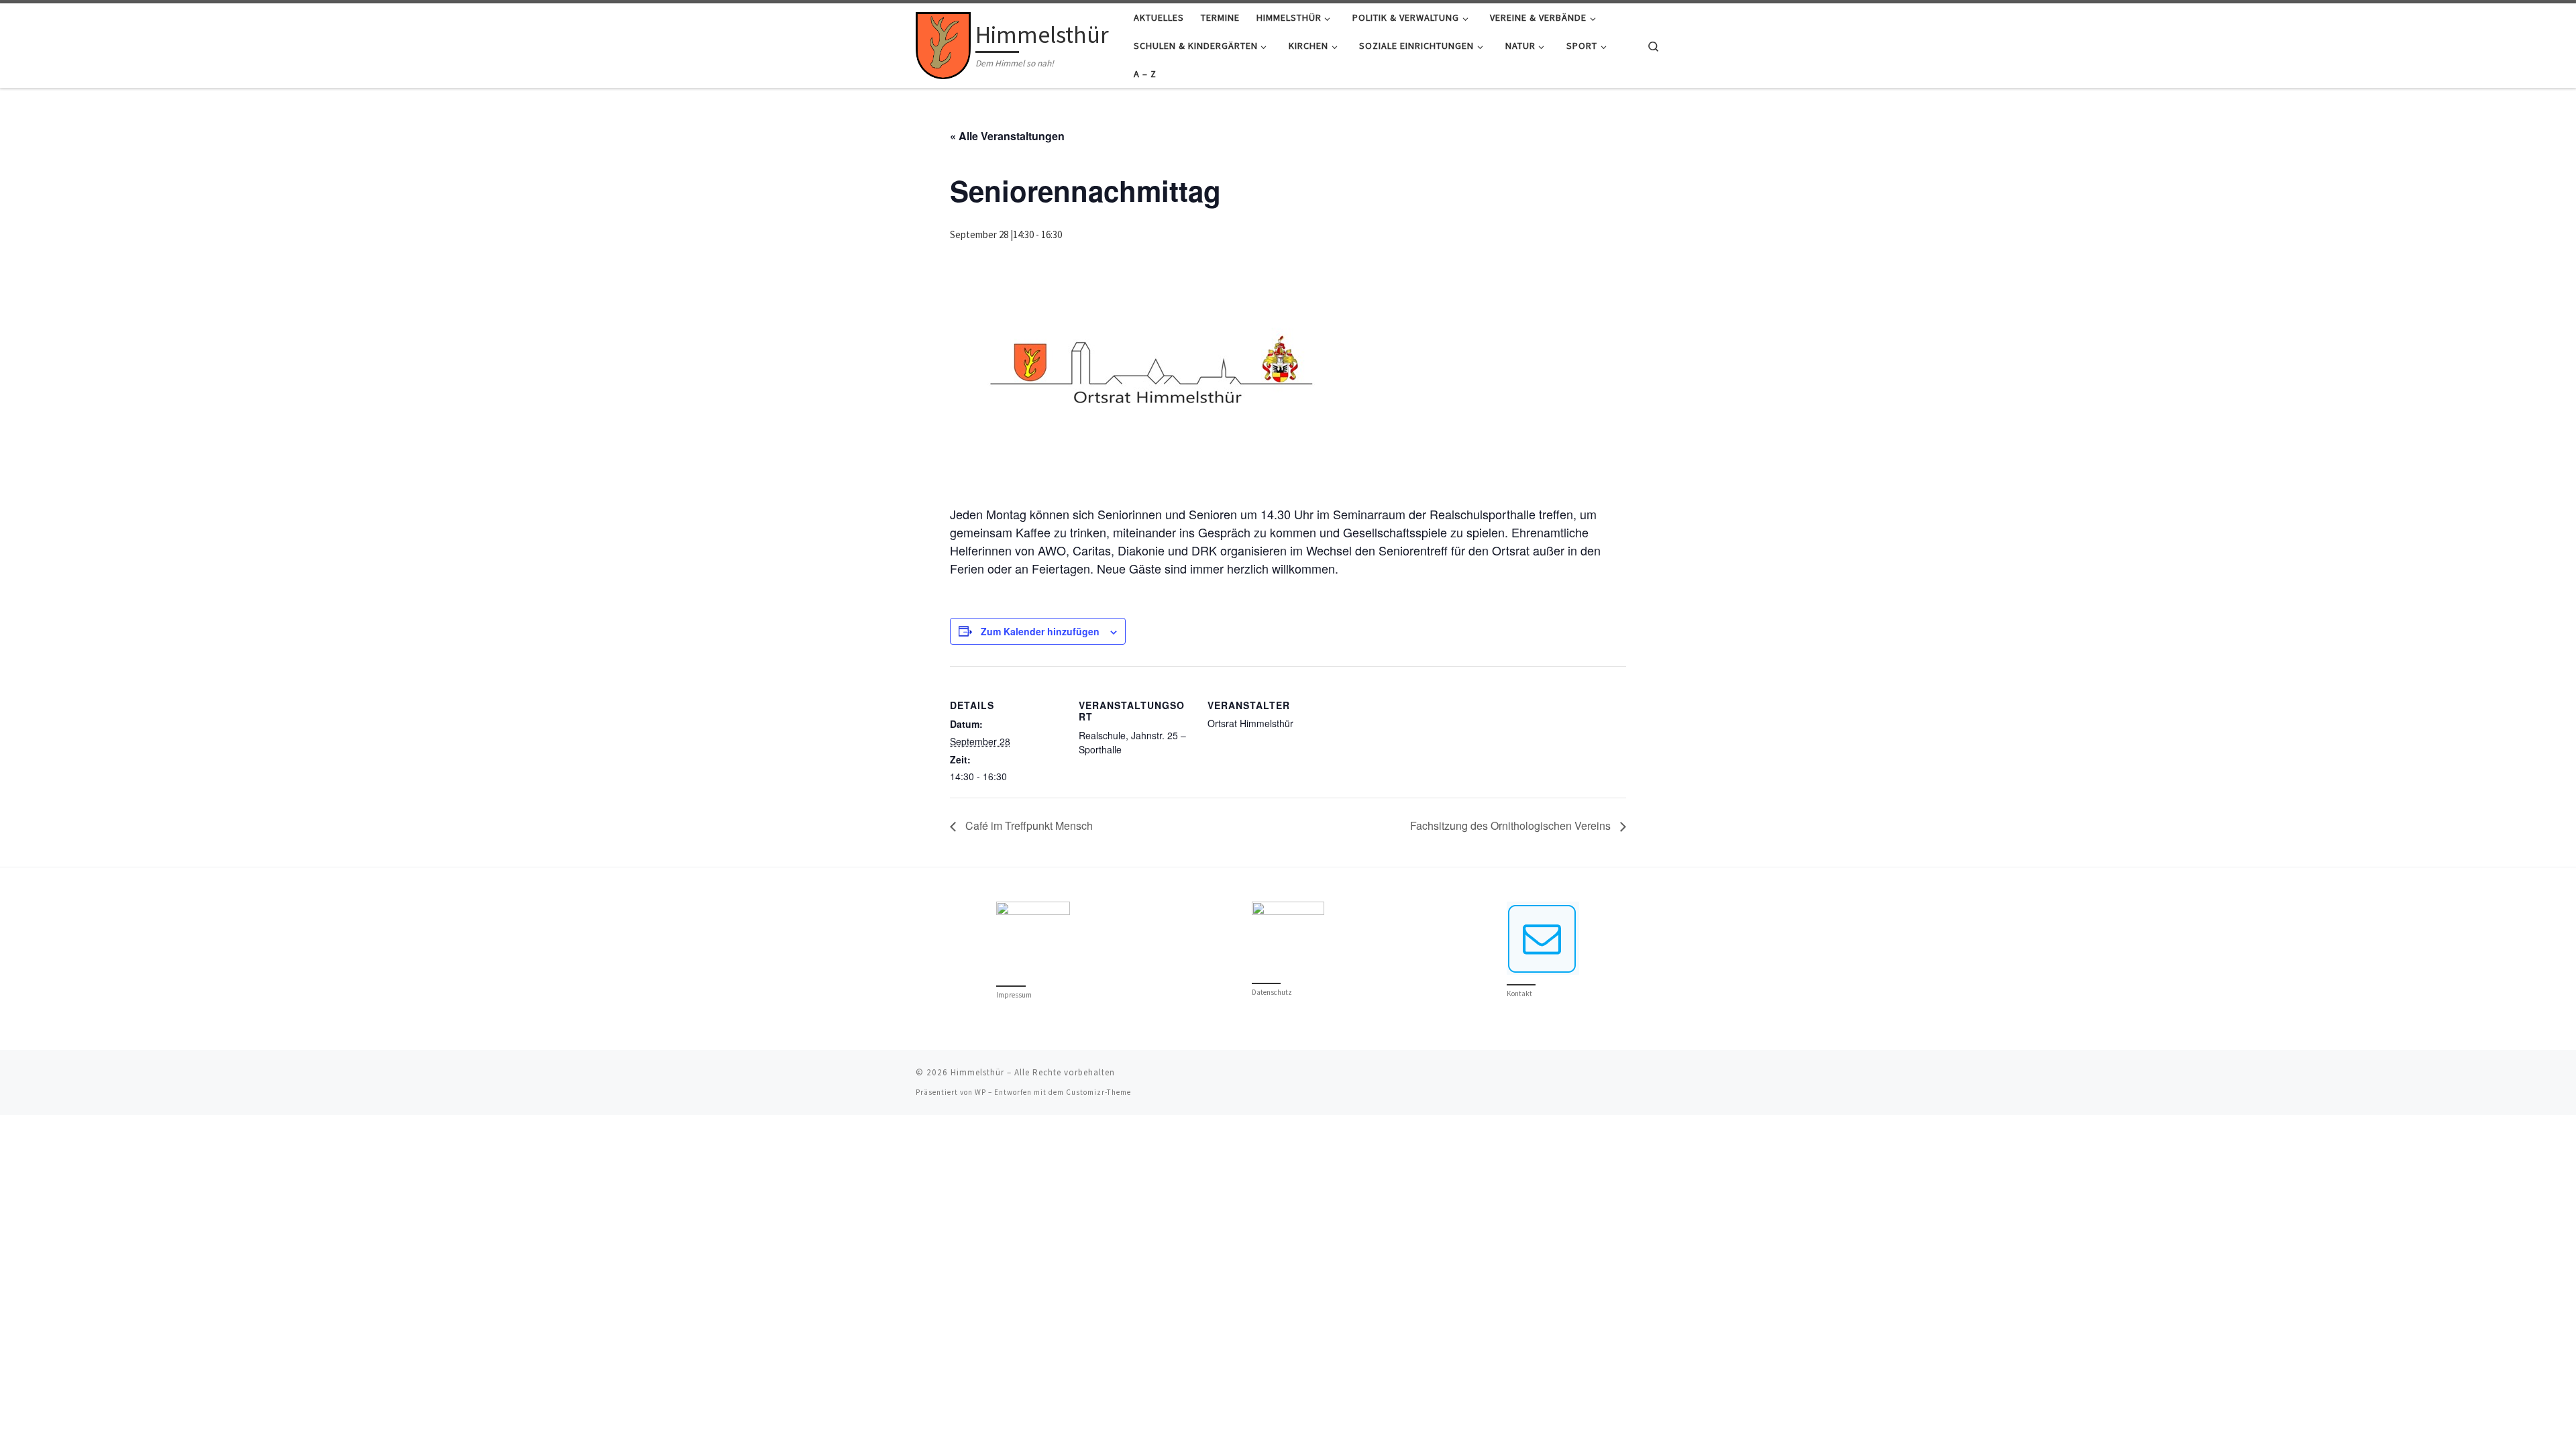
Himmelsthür (977, 1072)
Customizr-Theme (1098, 1092)
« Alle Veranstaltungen (1007, 136)
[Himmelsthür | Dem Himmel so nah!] (943, 43)
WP (980, 1092)
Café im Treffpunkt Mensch (1028, 825)
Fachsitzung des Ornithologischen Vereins (1512, 825)
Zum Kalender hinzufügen (1040, 631)
